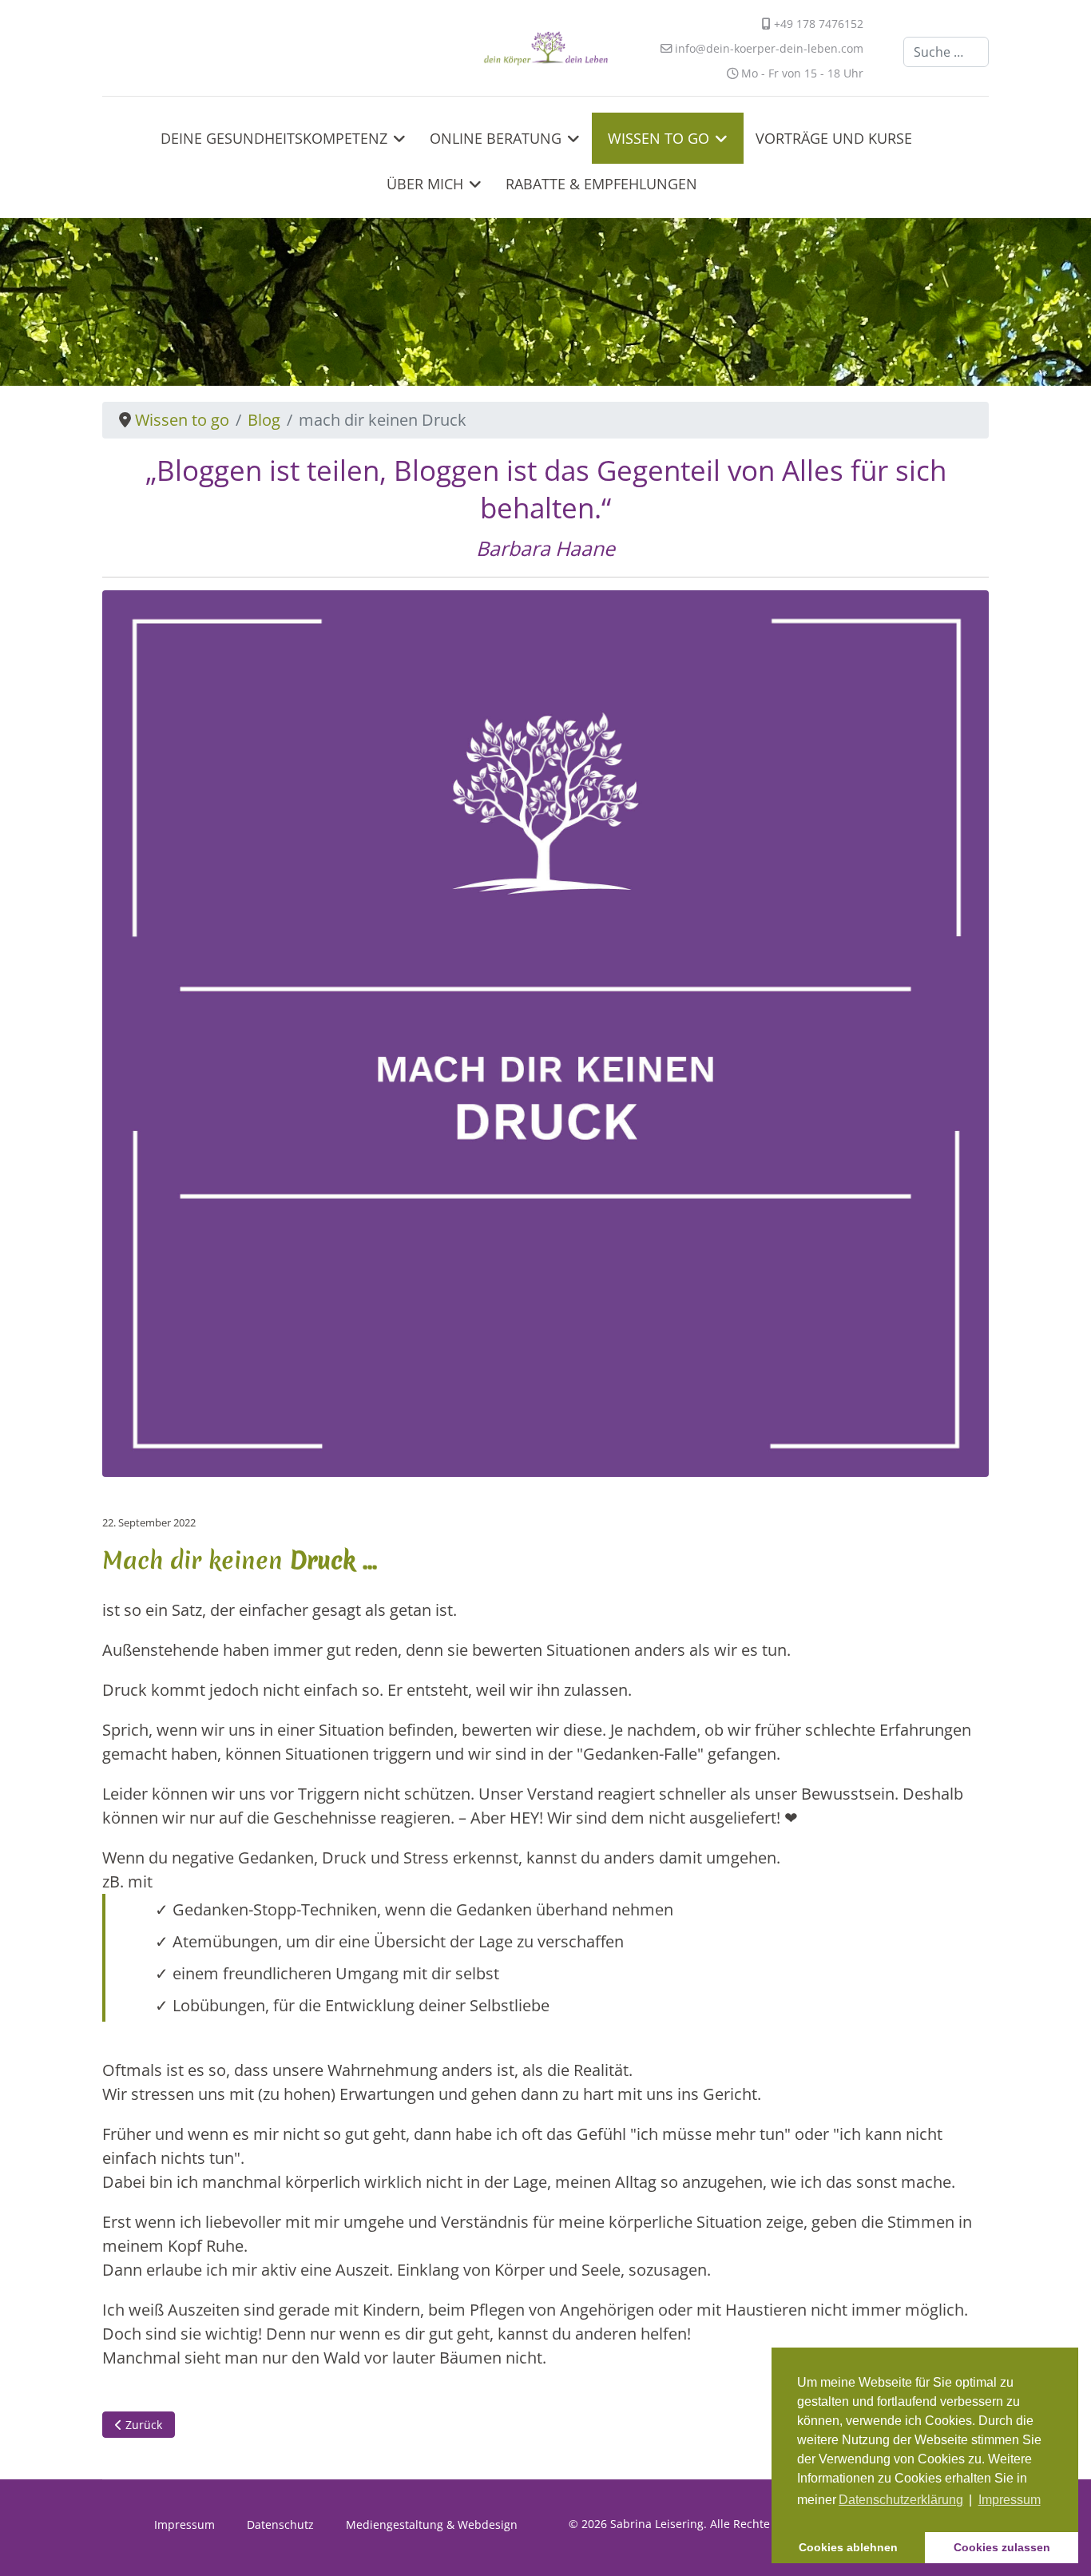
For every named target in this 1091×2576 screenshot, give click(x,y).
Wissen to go (659, 138)
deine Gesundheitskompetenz (274, 138)
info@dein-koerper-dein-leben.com (769, 48)
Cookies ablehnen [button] (848, 2547)
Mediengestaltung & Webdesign (432, 2524)
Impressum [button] (1010, 2500)
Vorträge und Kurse (834, 138)
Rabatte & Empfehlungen (601, 184)
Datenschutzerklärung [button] (901, 2500)
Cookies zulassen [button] (1002, 2547)
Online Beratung (496, 138)
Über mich (425, 184)
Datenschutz (280, 2524)
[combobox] (946, 52)
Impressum (184, 2524)
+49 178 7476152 (819, 24)
